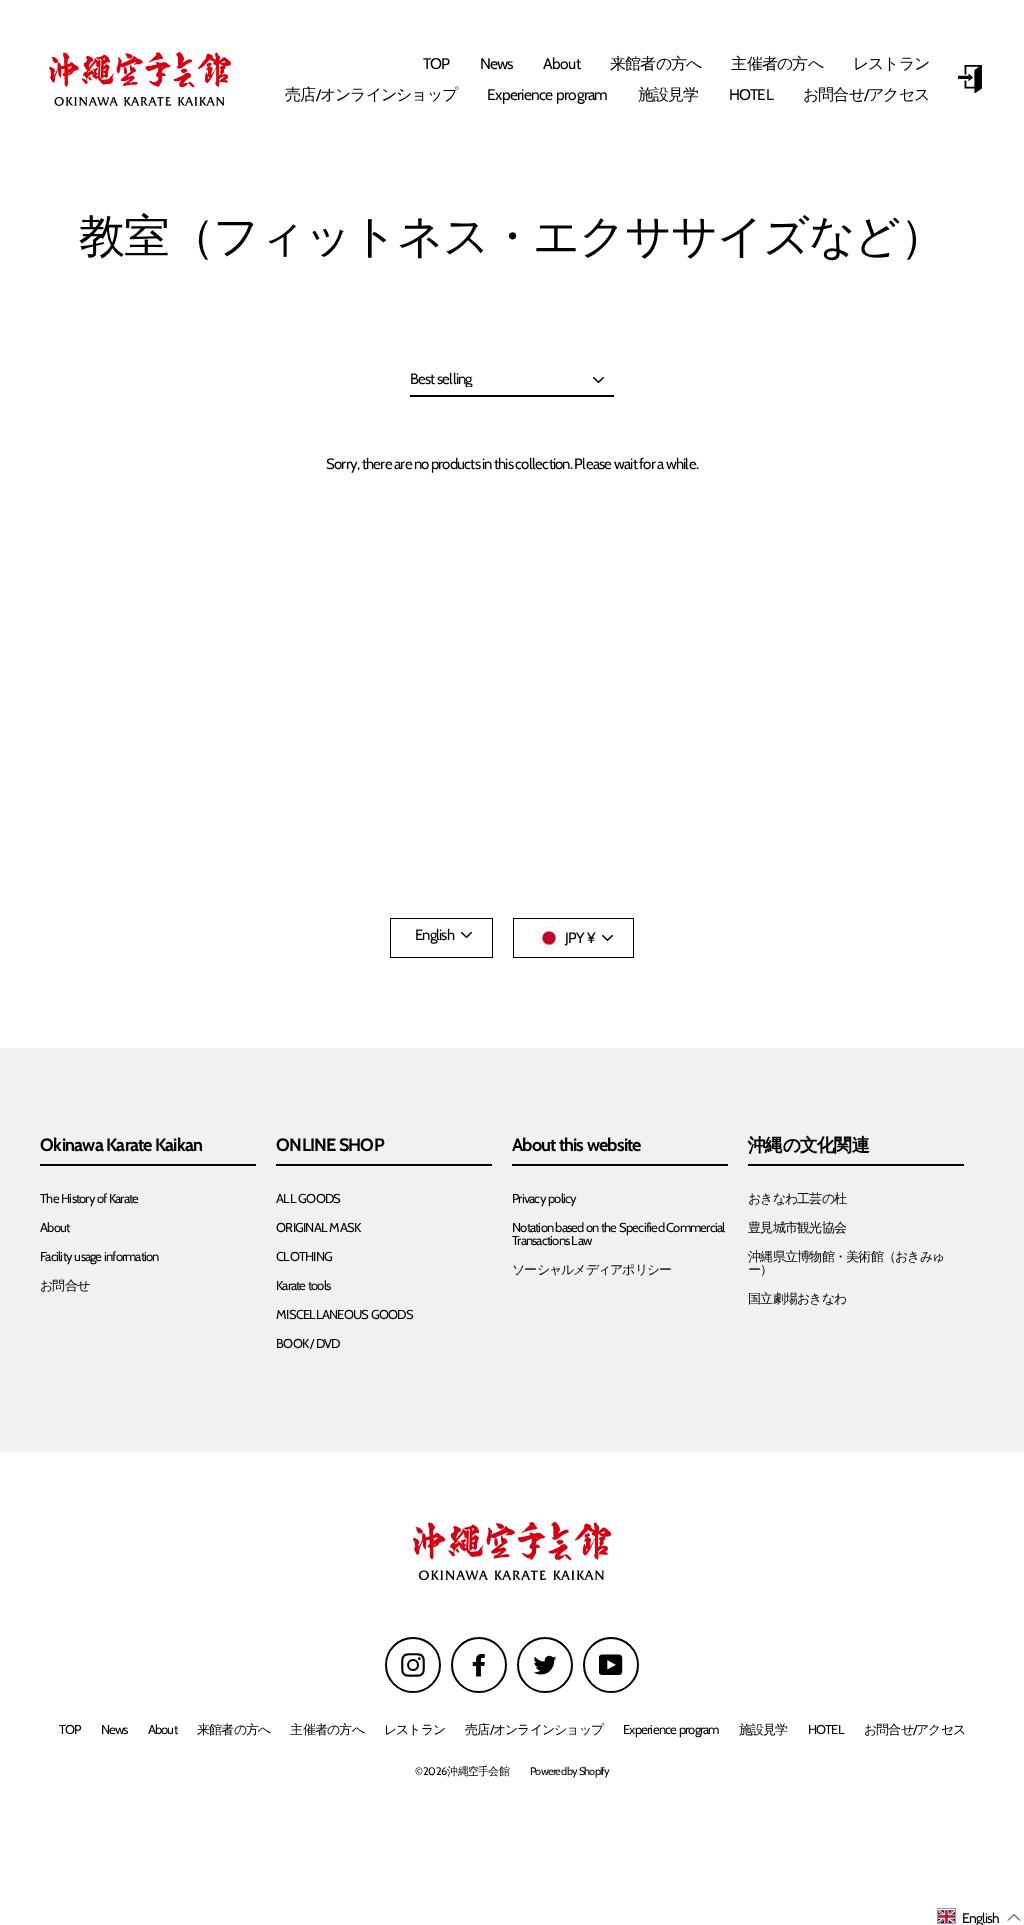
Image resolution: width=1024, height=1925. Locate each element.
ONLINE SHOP (330, 1146)
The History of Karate (89, 1198)
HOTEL (751, 94)
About (561, 63)
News (496, 63)
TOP (436, 63)
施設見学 (668, 94)
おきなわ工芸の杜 (797, 1198)
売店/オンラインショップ (371, 94)
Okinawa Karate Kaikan (121, 1146)
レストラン (891, 63)
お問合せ (64, 1285)
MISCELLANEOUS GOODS (344, 1314)
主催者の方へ (777, 63)
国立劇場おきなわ (797, 1298)
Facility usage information (99, 1256)
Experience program (547, 94)
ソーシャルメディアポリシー (591, 1269)
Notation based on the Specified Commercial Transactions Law (618, 1234)
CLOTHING (304, 1256)
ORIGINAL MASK (318, 1227)
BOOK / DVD (308, 1343)
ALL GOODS (308, 1198)
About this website (576, 1146)
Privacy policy (544, 1198)
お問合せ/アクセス (866, 94)
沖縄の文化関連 (808, 1146)
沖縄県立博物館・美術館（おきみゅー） (846, 1263)
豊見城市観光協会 (797, 1227)
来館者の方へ (656, 63)
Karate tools (303, 1285)
